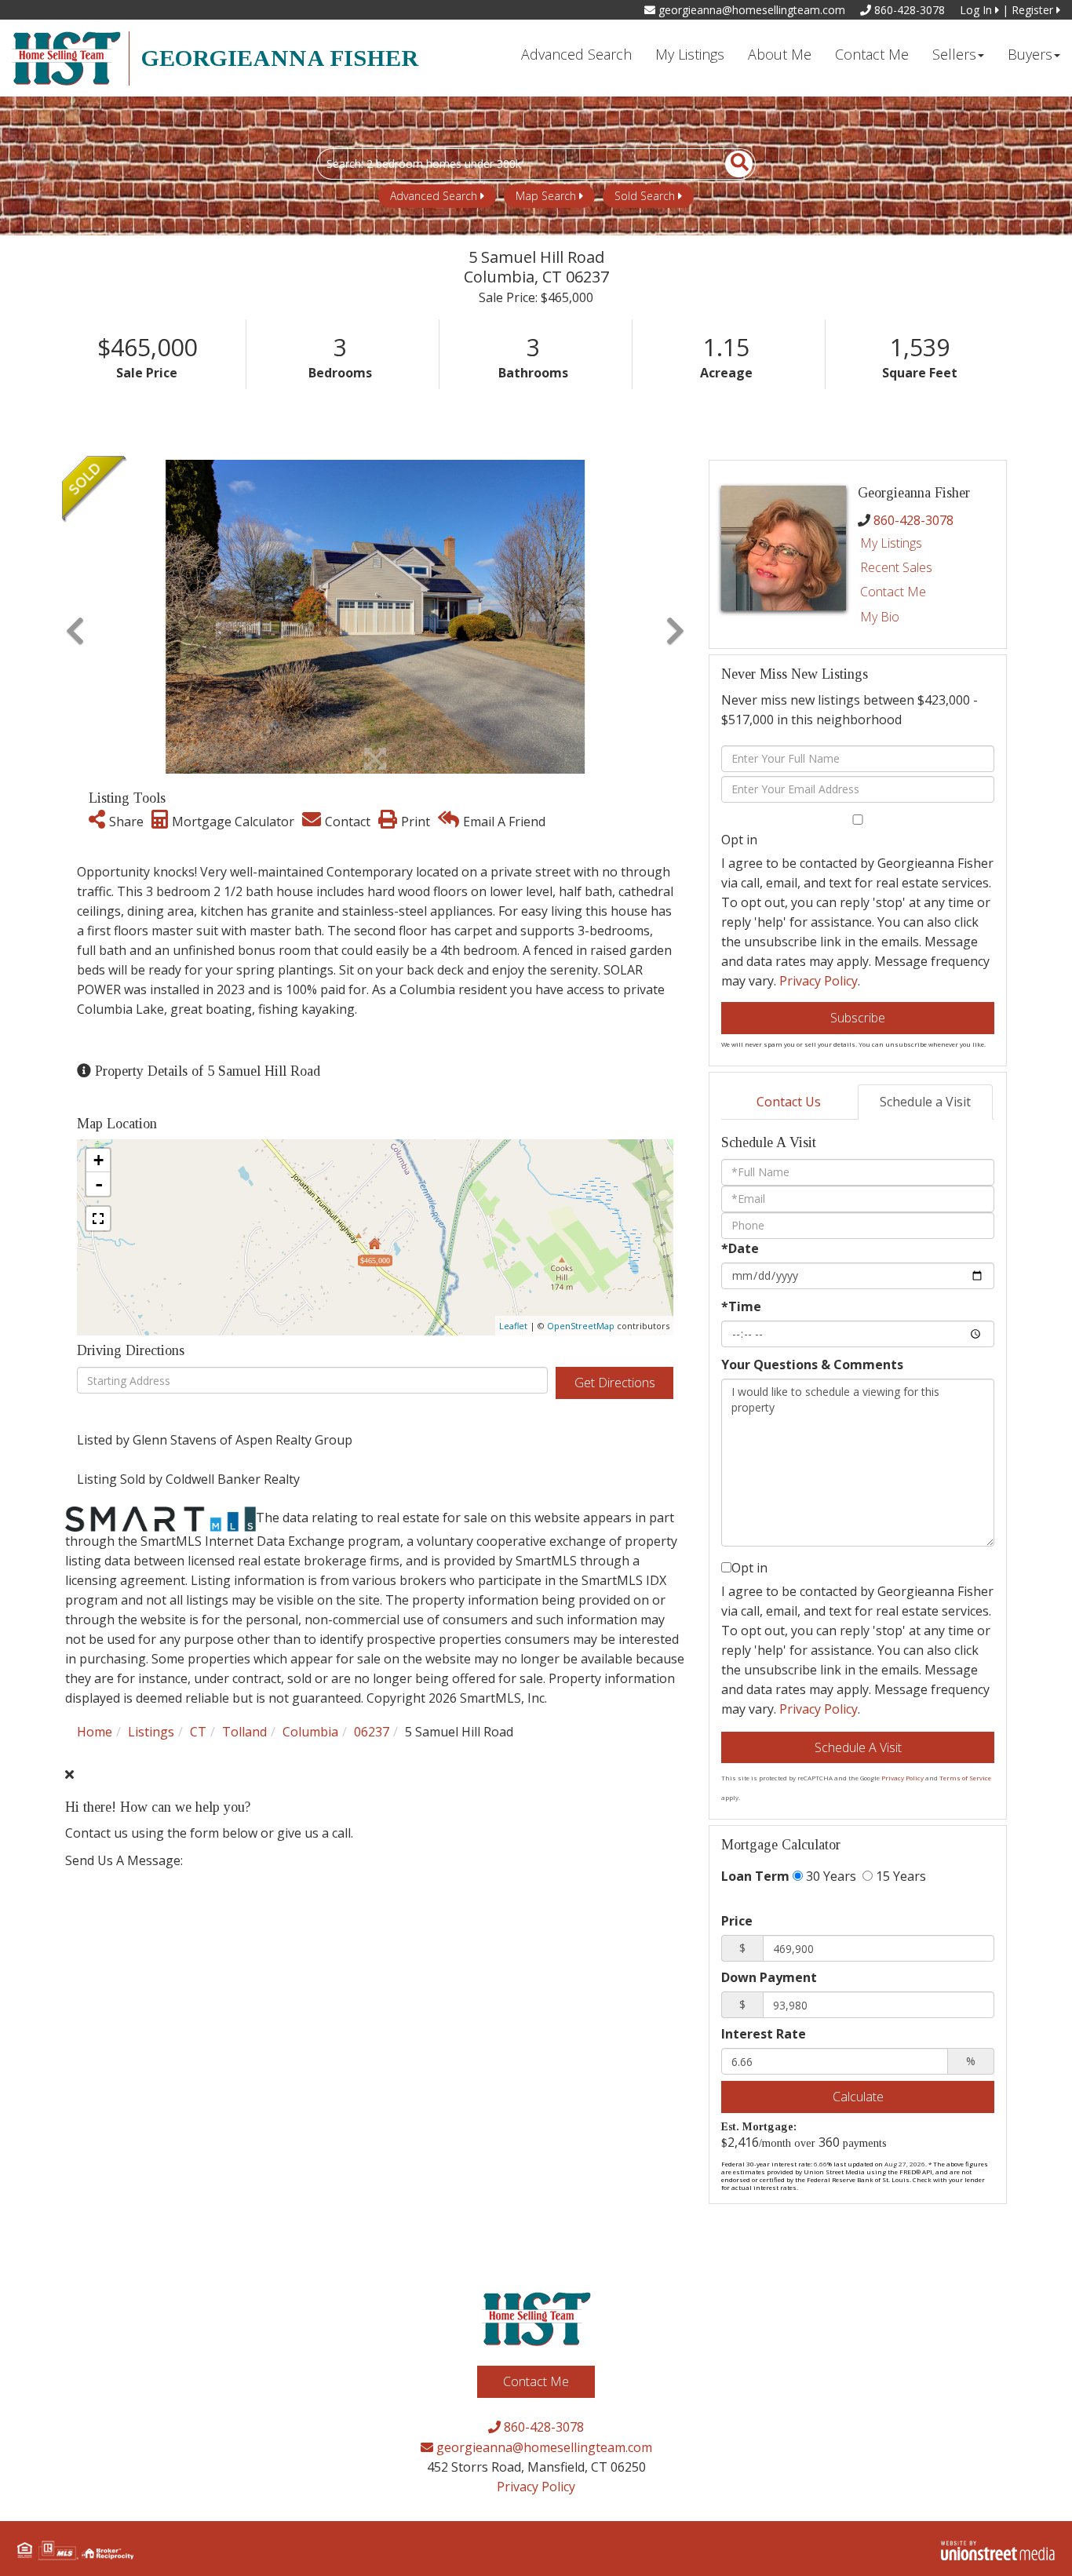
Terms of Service (965, 1778)
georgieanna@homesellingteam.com (750, 10)
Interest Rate (764, 2034)
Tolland (244, 1732)
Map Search (546, 196)
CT (198, 1732)
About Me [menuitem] (780, 54)
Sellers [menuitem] (954, 54)
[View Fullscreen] (98, 1219)
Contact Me (893, 592)
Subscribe (858, 1018)
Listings (151, 1732)
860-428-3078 (908, 10)
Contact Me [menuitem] (872, 54)
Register (1034, 10)
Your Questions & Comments (812, 1365)
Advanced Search (434, 196)
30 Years (830, 1876)
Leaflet (513, 1326)
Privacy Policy (819, 981)
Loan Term (755, 1876)
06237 (372, 1732)
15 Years (899, 1876)
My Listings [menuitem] (690, 54)
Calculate (858, 2097)
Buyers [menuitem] (1030, 54)
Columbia (310, 1732)
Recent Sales (896, 567)
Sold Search (645, 196)
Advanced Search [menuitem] (576, 54)
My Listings (891, 543)
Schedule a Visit (925, 1102)
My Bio (880, 617)
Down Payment (769, 1977)
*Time (741, 1306)
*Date (740, 1248)
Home (95, 1732)
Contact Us (789, 1102)
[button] (730, 164)
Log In (977, 10)
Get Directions (615, 1383)
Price (737, 1921)
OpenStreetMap (581, 1326)
